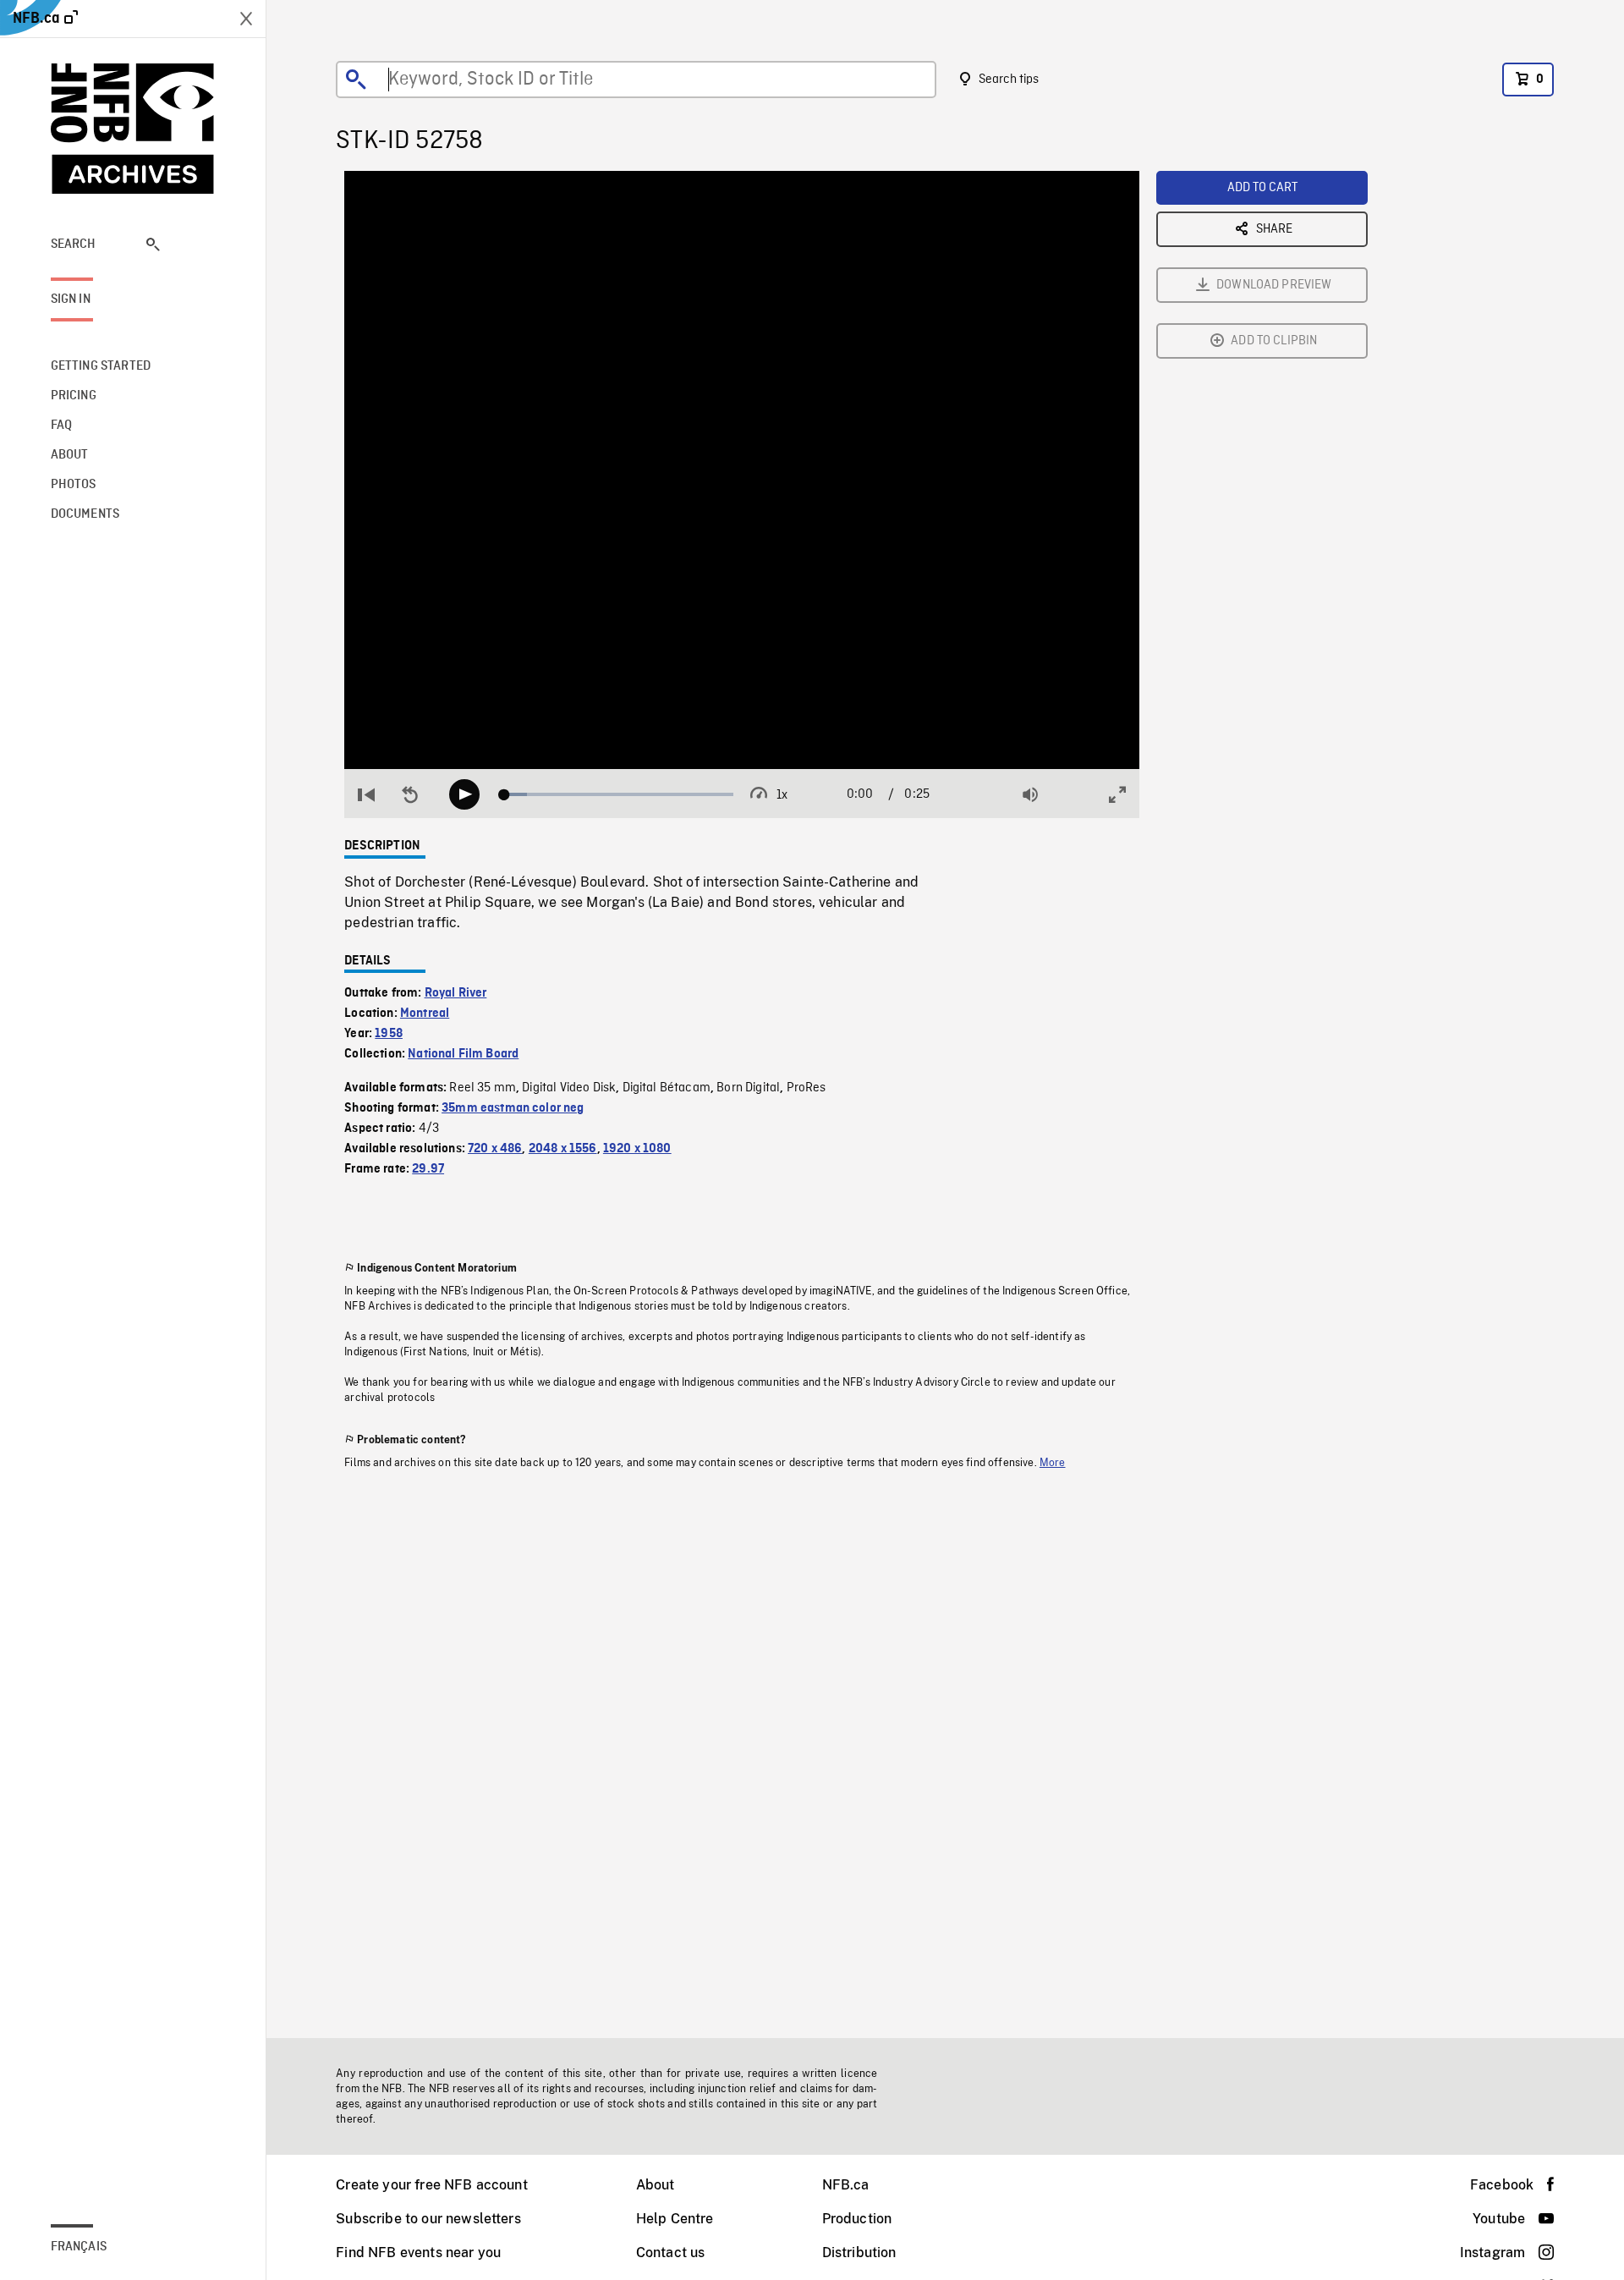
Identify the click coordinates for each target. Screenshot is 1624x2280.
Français (79, 2247)
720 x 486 (495, 1149)
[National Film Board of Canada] (133, 129)
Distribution (859, 2253)
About (656, 2185)
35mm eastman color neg (513, 1108)
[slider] (619, 794)
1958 (389, 1034)
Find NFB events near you (418, 2253)
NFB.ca (846, 2185)
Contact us (671, 2253)
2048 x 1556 (563, 1149)
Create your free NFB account (431, 2185)
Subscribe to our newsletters (428, 2219)
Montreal (425, 1014)
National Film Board (463, 1054)
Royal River (456, 993)
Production (857, 2219)
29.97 (428, 1169)
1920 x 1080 (637, 1149)
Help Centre (675, 2219)
